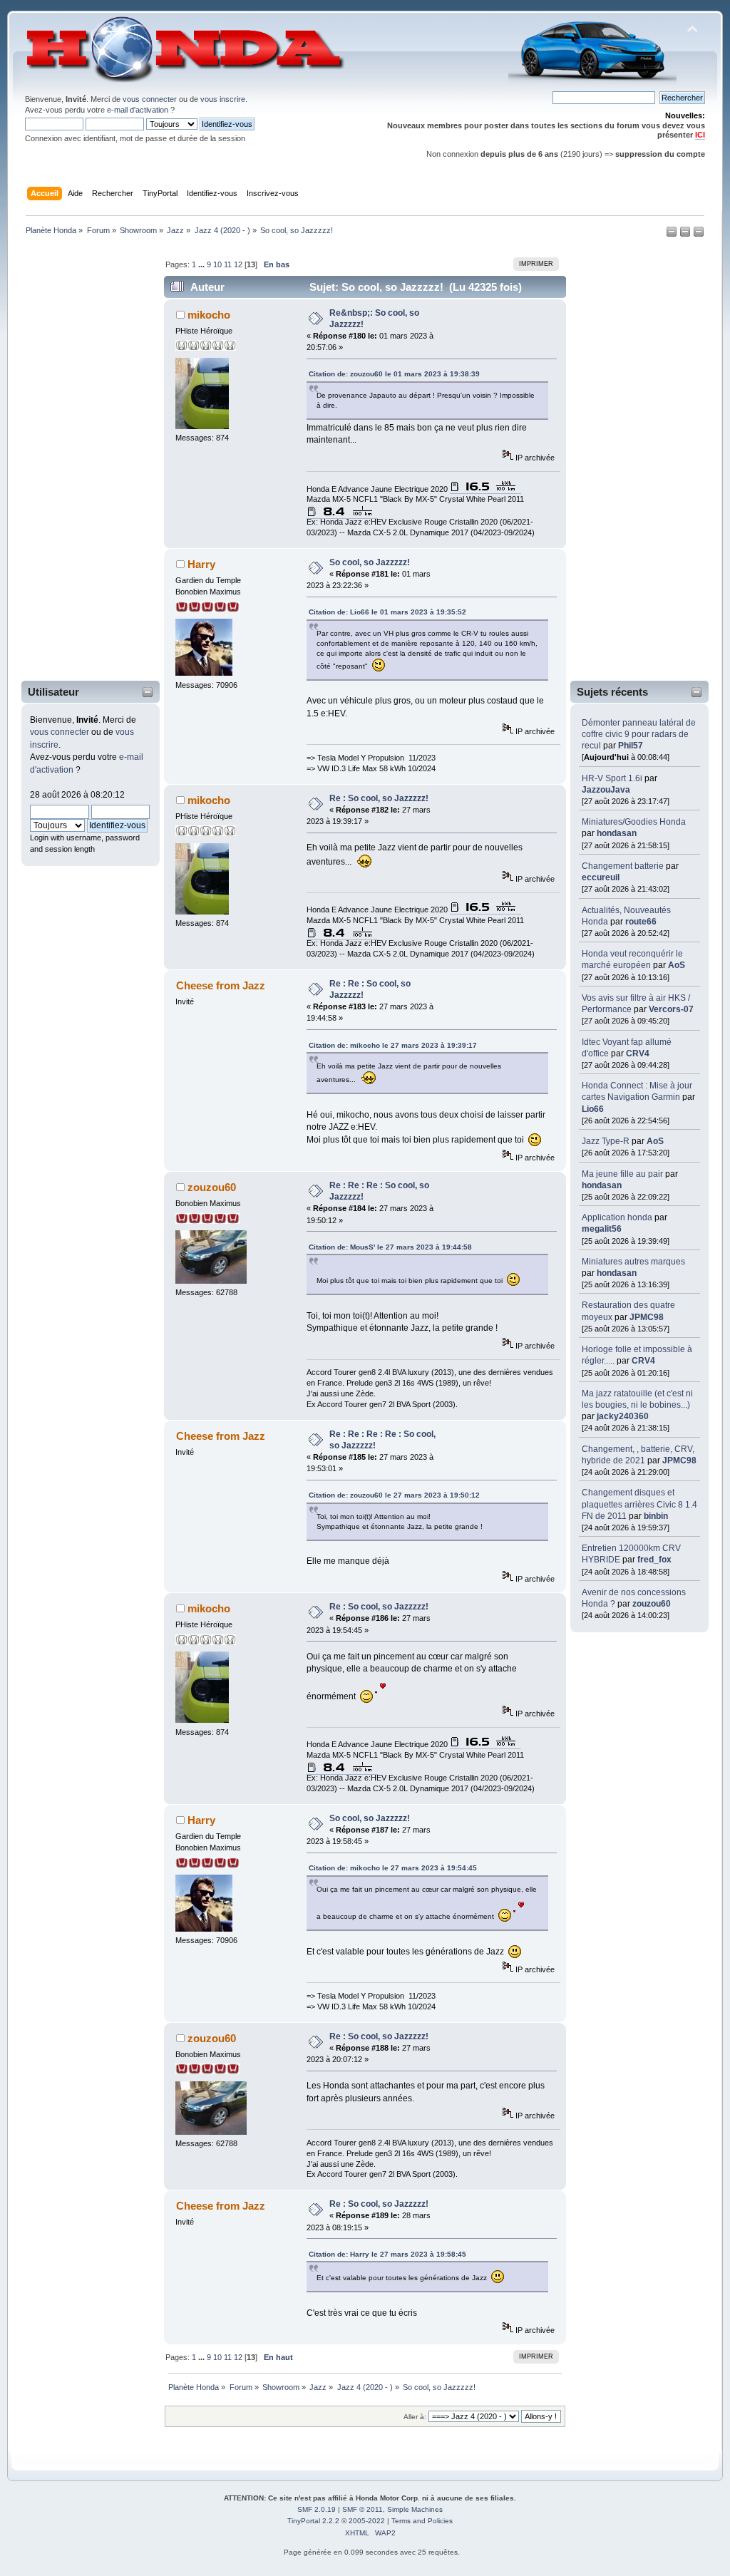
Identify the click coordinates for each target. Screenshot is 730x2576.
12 (238, 264)
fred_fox (654, 1560)
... (202, 264)
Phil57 (631, 746)
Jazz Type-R (606, 1141)
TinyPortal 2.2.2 (313, 2521)
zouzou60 (652, 1604)
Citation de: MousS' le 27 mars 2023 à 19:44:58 (390, 1247)
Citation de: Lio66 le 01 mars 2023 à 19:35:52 (387, 612)
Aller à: (415, 2417)
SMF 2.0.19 (317, 2509)
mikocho (209, 315)
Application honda (617, 1217)
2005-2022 (367, 2521)
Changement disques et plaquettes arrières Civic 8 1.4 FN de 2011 (639, 1504)
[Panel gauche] (673, 235)
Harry (201, 564)
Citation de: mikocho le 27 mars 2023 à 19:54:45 (393, 1868)
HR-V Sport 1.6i (612, 778)
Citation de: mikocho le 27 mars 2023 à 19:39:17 (393, 1045)
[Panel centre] (699, 235)
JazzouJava (606, 790)
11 (228, 264)
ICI (700, 135)
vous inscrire (223, 99)
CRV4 (638, 1053)
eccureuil (601, 877)
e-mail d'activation (138, 110)
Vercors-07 (671, 1009)
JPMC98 (647, 1317)
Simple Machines (415, 2509)
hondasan (617, 833)
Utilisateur (53, 692)
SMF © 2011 (363, 2509)
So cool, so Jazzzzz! (370, 562)
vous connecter (150, 99)
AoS (677, 965)
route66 (641, 922)
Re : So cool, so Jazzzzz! (379, 798)
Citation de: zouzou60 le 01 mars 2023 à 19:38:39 (394, 374)
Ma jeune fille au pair (622, 1174)
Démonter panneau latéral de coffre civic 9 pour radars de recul (639, 734)
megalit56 (602, 1229)
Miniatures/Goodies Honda (634, 822)
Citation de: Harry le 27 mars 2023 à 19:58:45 (387, 2254)
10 (217, 264)
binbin (656, 1516)
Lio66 (593, 1109)
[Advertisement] (81, 461)
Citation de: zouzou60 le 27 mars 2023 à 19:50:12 (394, 1495)
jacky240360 (623, 1416)
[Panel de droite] (686, 235)
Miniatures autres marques (633, 1262)
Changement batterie (623, 866)
